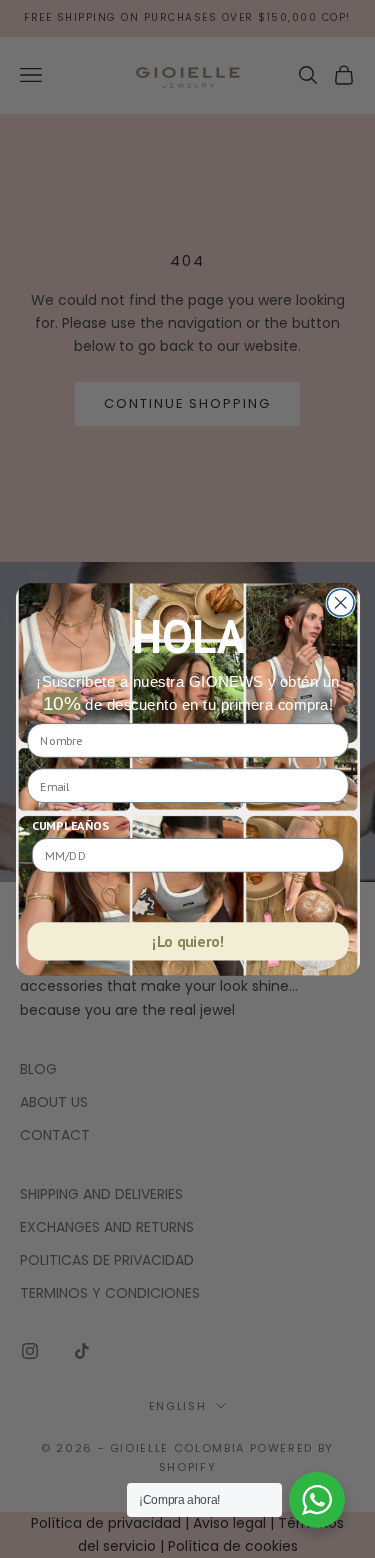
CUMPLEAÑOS (69, 825)
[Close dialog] (340, 602)
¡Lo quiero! (188, 941)
